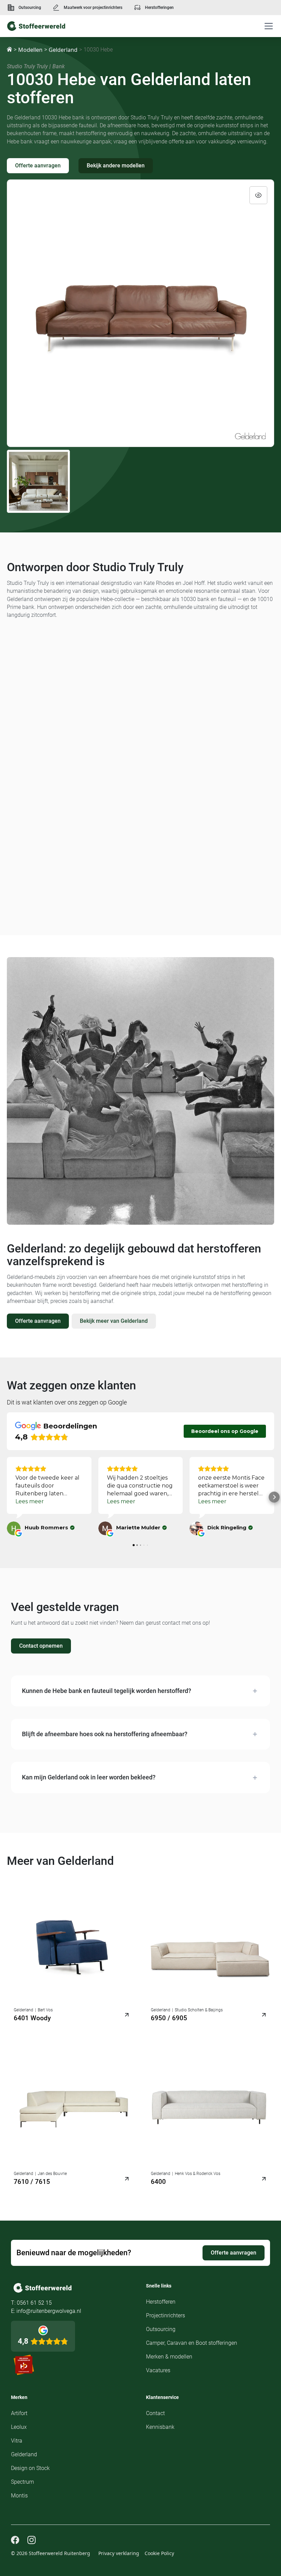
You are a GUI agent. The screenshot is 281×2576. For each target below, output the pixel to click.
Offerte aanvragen (38, 166)
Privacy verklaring (119, 2553)
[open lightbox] (140, 313)
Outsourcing (30, 8)
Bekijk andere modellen (116, 166)
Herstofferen (161, 2302)
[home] (36, 26)
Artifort (19, 2413)
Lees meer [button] (30, 1501)
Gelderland (63, 50)
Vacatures (158, 2370)
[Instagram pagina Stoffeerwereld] (32, 2540)
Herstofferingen (159, 8)
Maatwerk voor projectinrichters (93, 8)
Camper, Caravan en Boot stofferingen (192, 2343)
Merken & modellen (169, 2357)
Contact (155, 2413)
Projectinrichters (166, 2315)
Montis (19, 2496)
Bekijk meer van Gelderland (114, 1321)
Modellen (30, 50)
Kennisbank (160, 2427)
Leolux (19, 2427)
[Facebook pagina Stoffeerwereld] (15, 2540)
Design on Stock (30, 2468)
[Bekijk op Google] (14, 1528)
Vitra (17, 2441)
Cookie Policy (159, 2553)
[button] (267, 26)
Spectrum (22, 2482)
